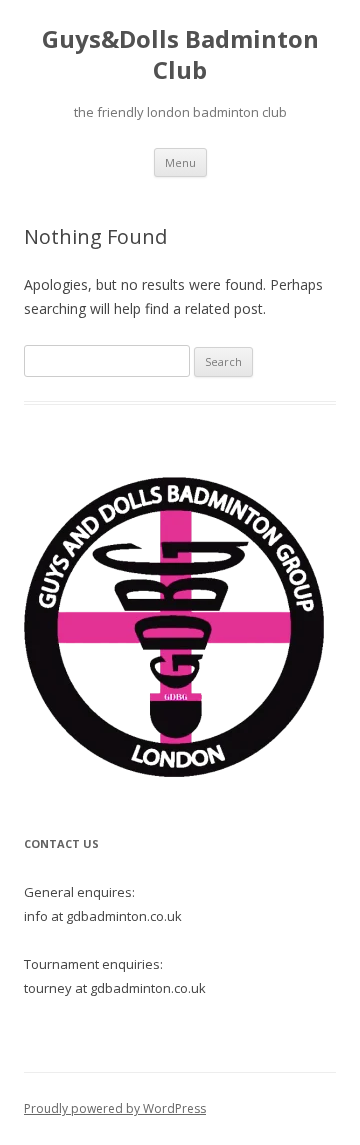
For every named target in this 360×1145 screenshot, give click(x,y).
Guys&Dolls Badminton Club (180, 55)
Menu (180, 162)
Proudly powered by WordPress (115, 1108)
